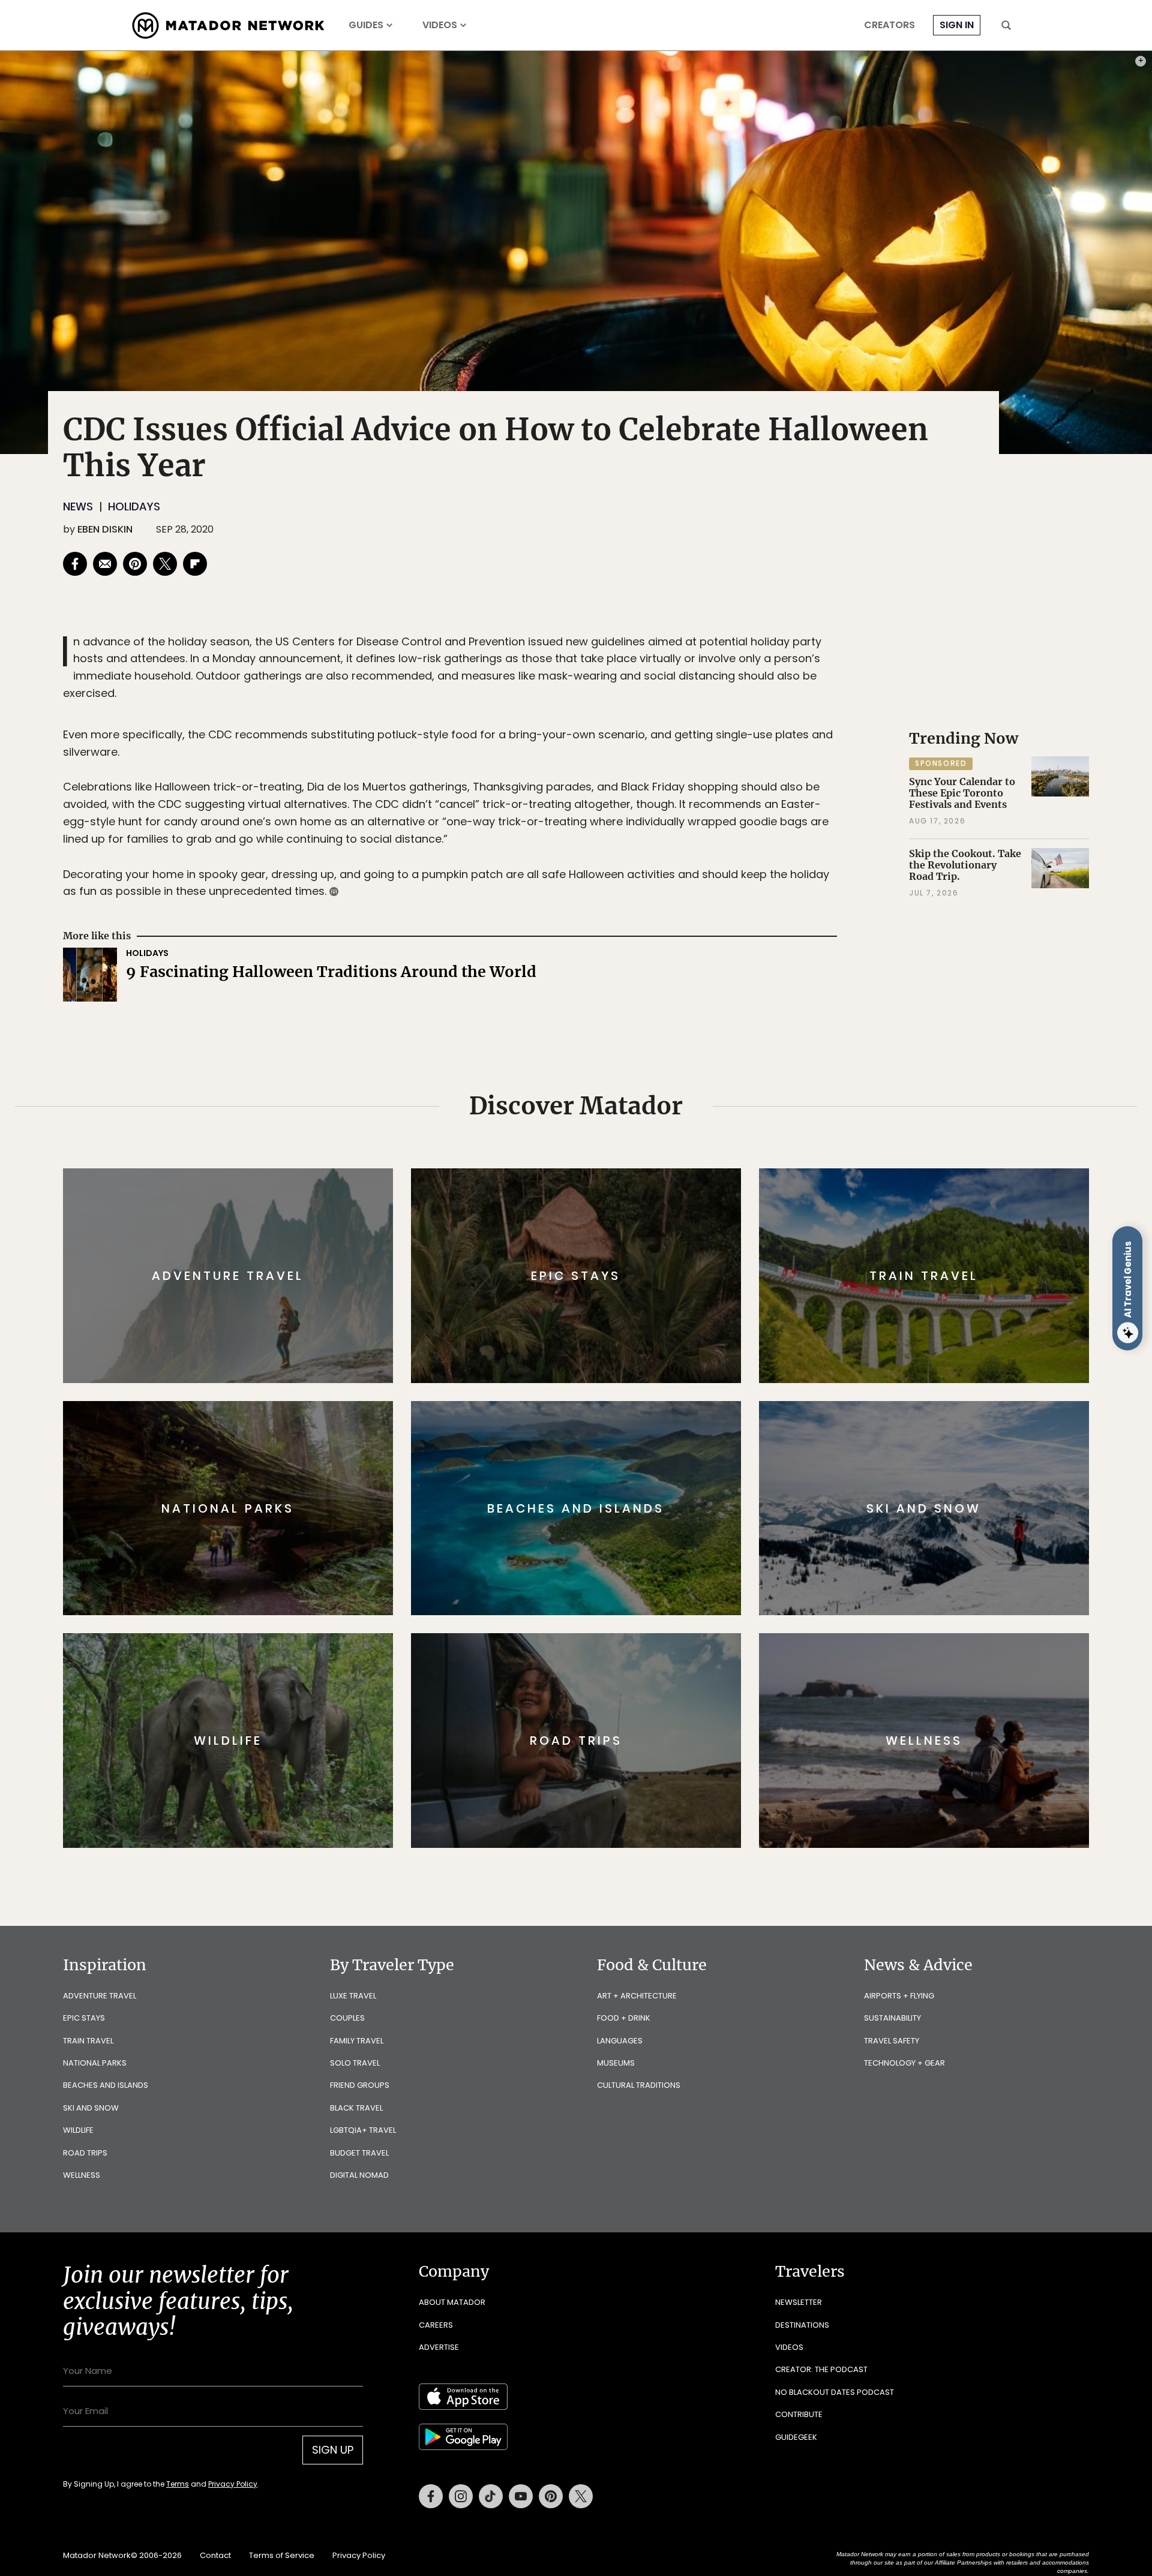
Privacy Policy (648, 1369)
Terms (593, 1369)
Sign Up (696, 1338)
